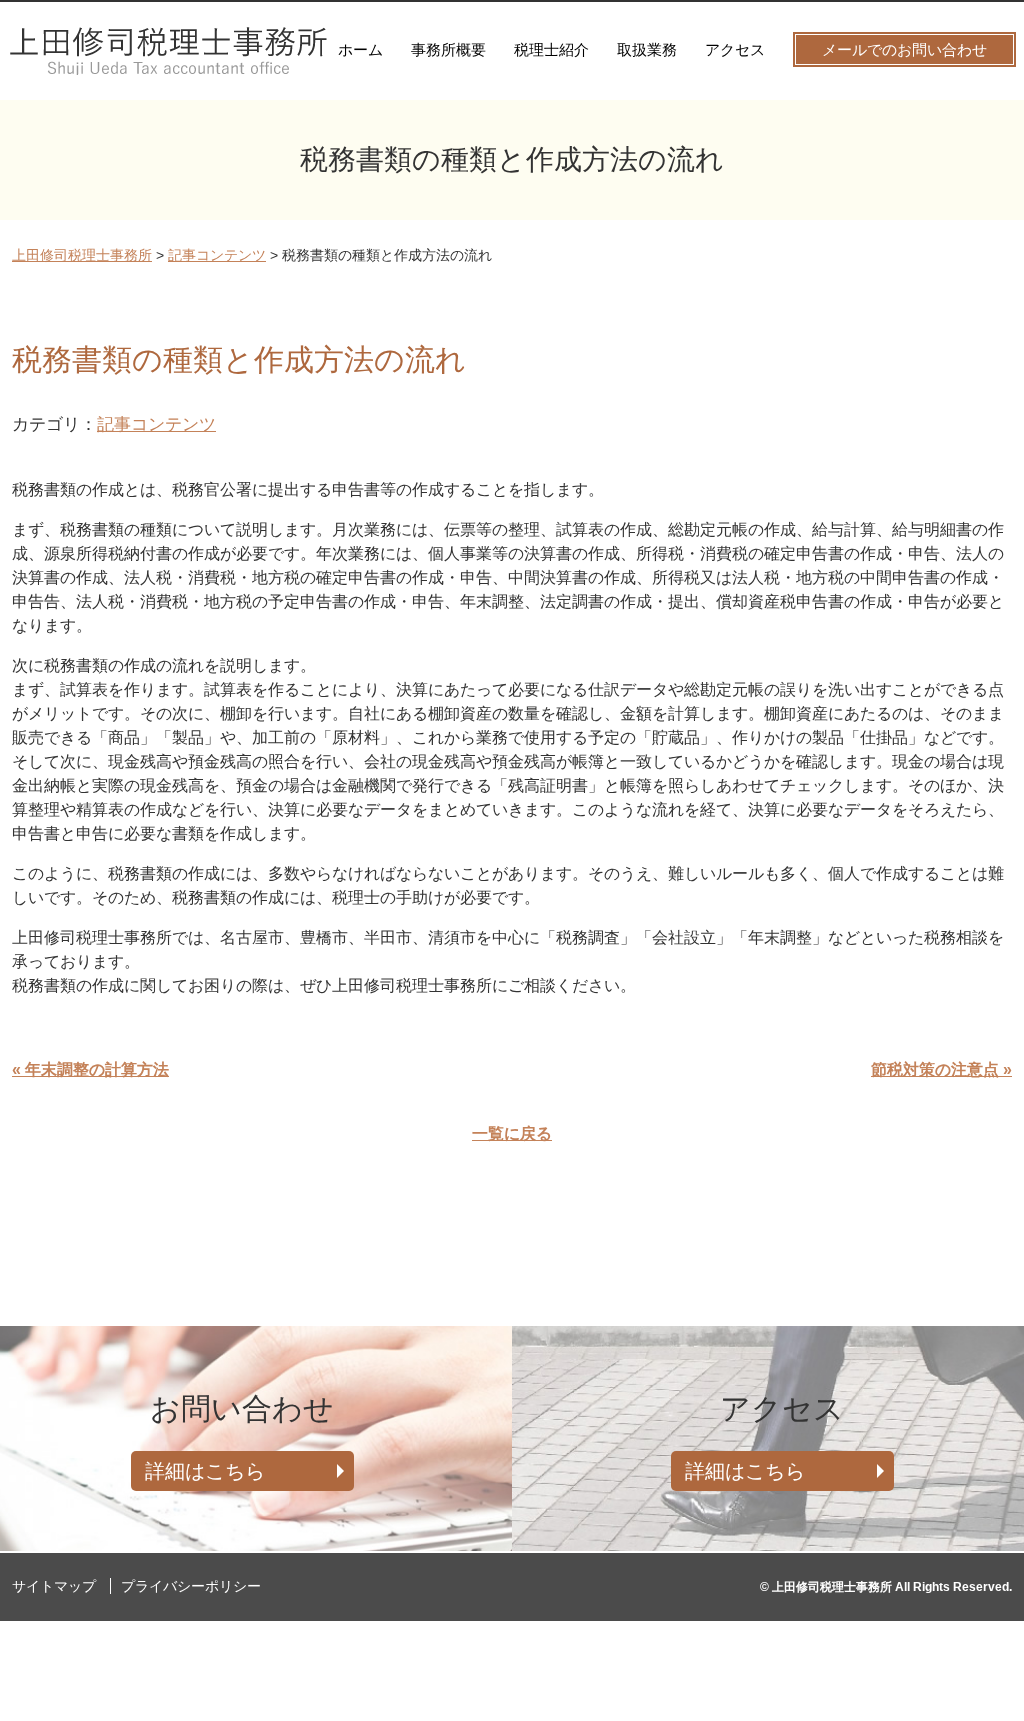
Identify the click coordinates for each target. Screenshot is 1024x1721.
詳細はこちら (205, 1471)
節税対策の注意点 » (941, 1069)
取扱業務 (647, 49)
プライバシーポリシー (191, 1586)
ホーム (360, 49)
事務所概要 (448, 49)
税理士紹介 (551, 49)
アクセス (735, 49)
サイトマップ (54, 1586)
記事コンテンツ (156, 424)
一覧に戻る (512, 1133)
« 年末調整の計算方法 (90, 1069)
